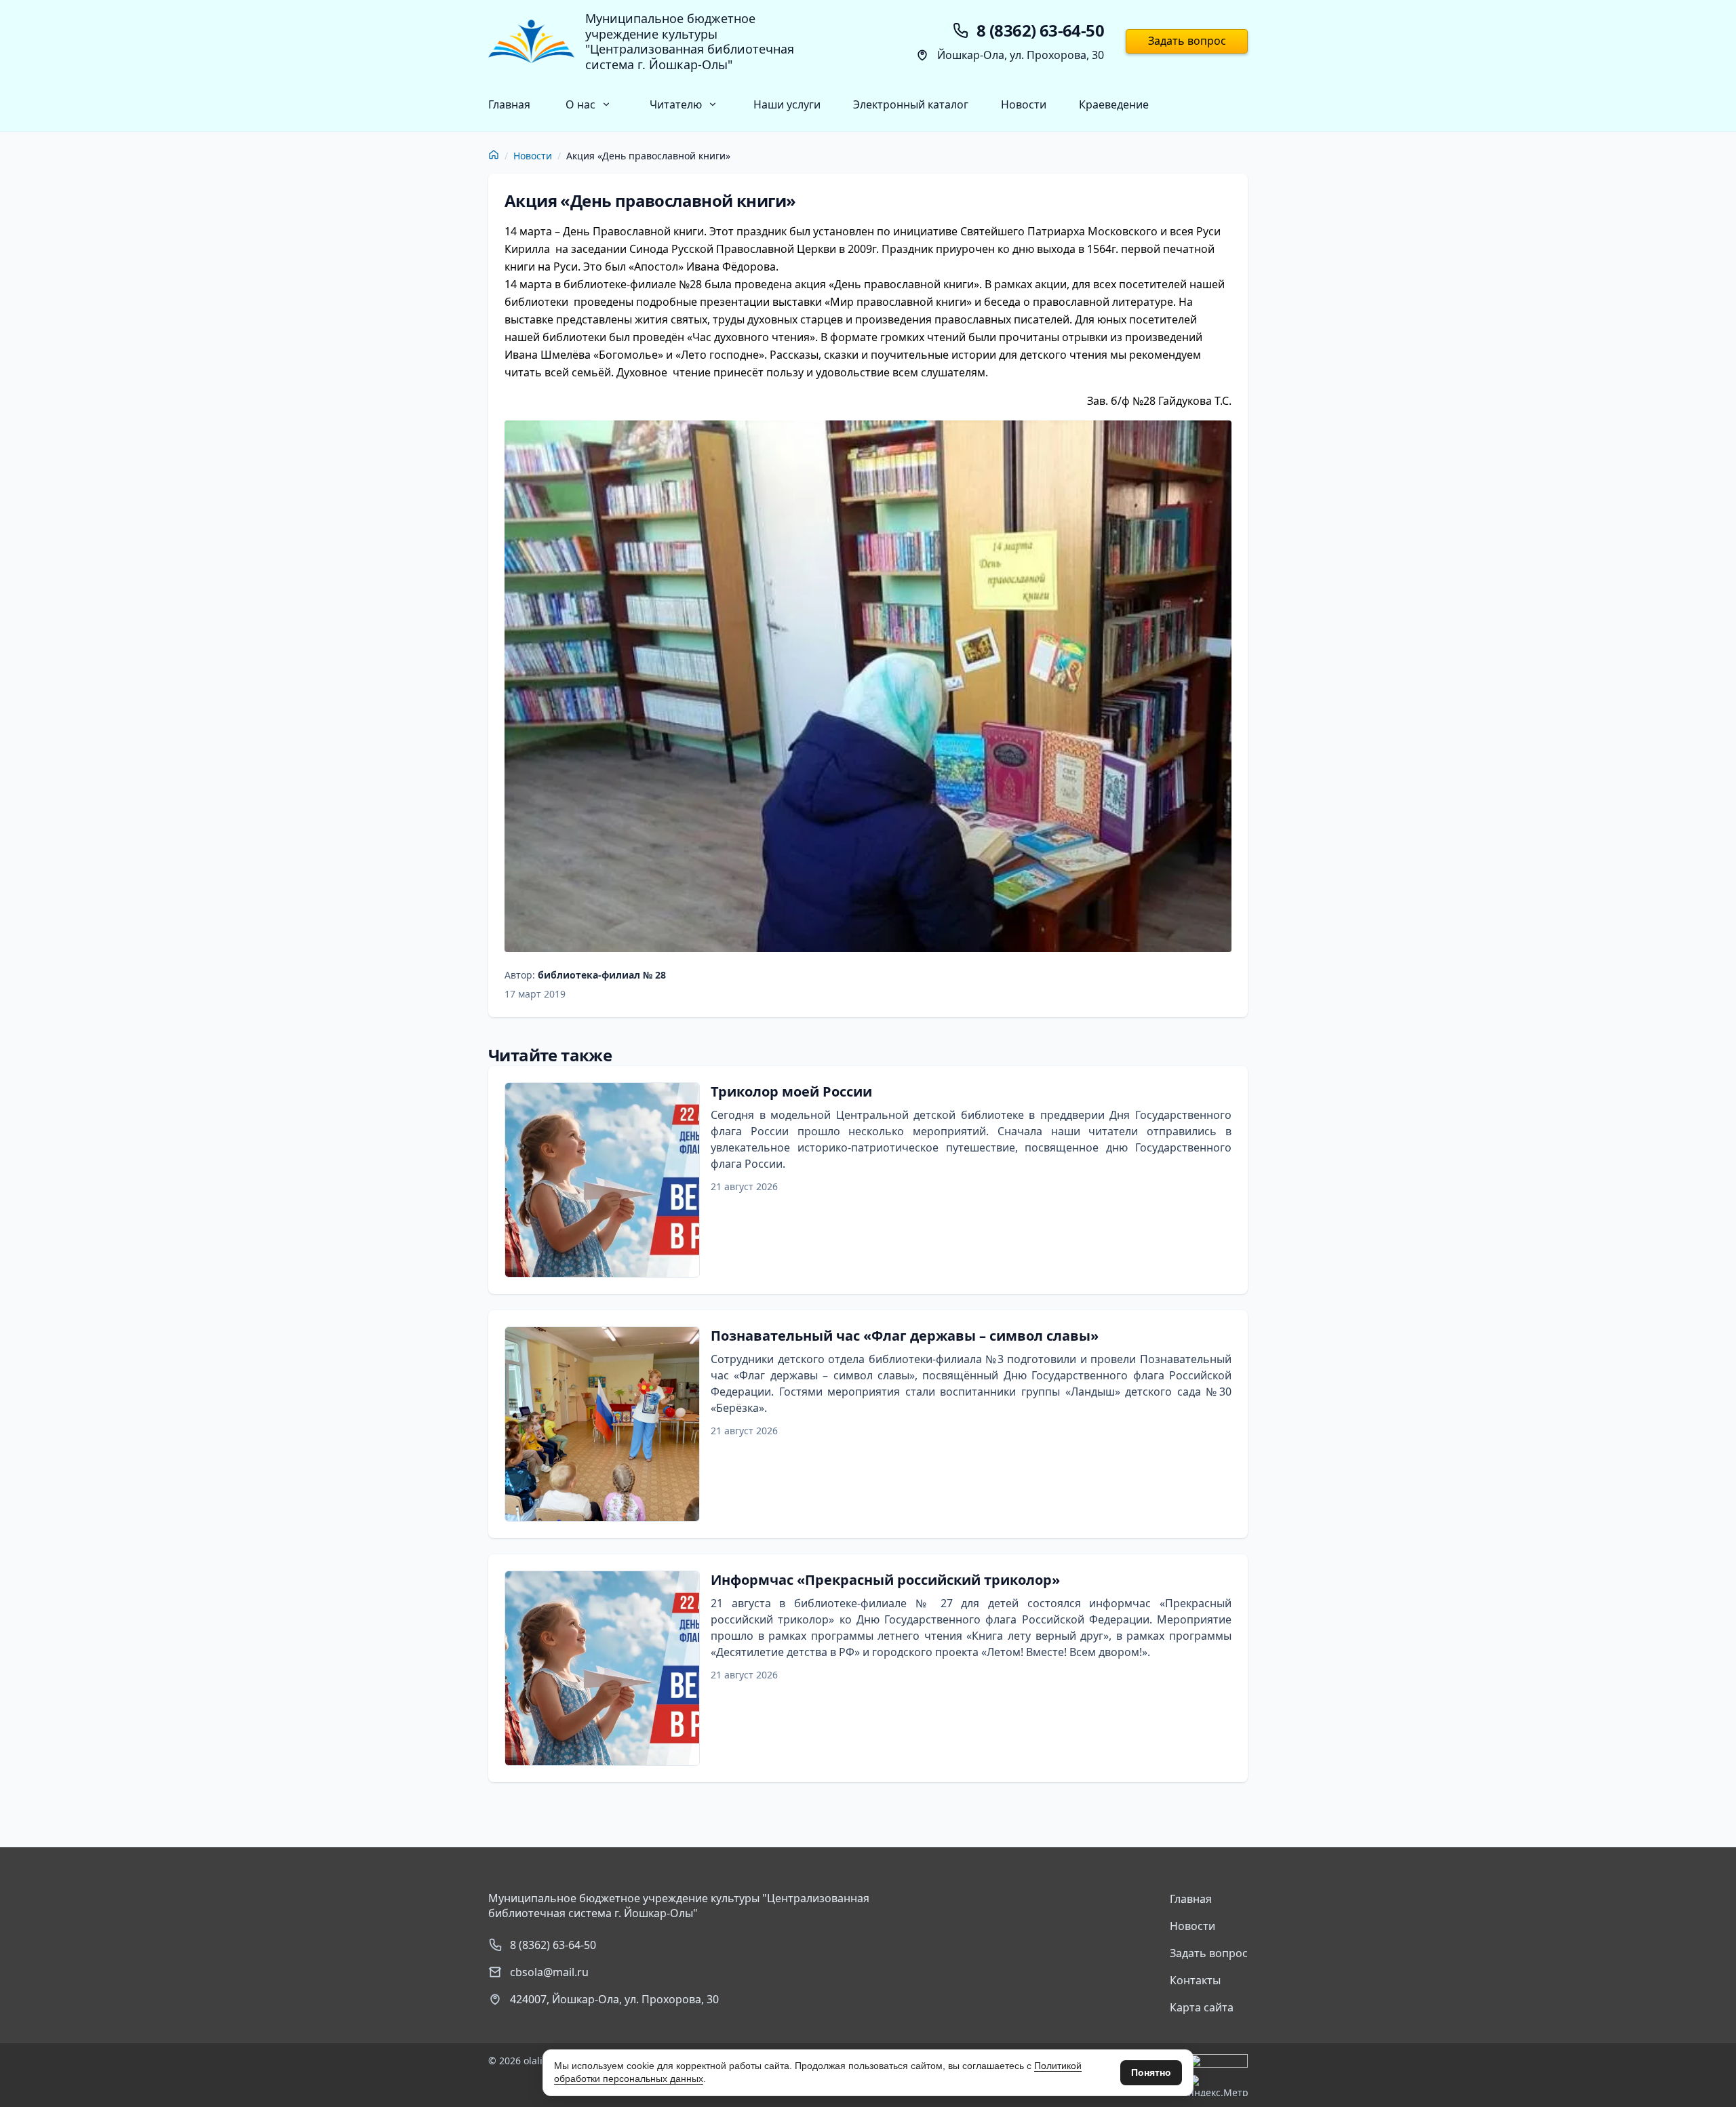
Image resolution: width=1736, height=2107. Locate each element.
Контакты (1195, 1980)
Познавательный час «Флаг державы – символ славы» (905, 1336)
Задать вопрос (1187, 41)
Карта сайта (1202, 2007)
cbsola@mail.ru (549, 1972)
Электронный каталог (911, 104)
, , (614, 1999)
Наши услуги (787, 104)
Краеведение (1114, 104)
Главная (509, 104)
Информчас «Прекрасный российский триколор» (885, 1580)
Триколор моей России (791, 1091)
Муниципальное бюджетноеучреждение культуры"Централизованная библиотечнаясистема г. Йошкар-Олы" (690, 41)
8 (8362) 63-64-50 (553, 1945)
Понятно (1151, 2072)
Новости (1024, 104)
